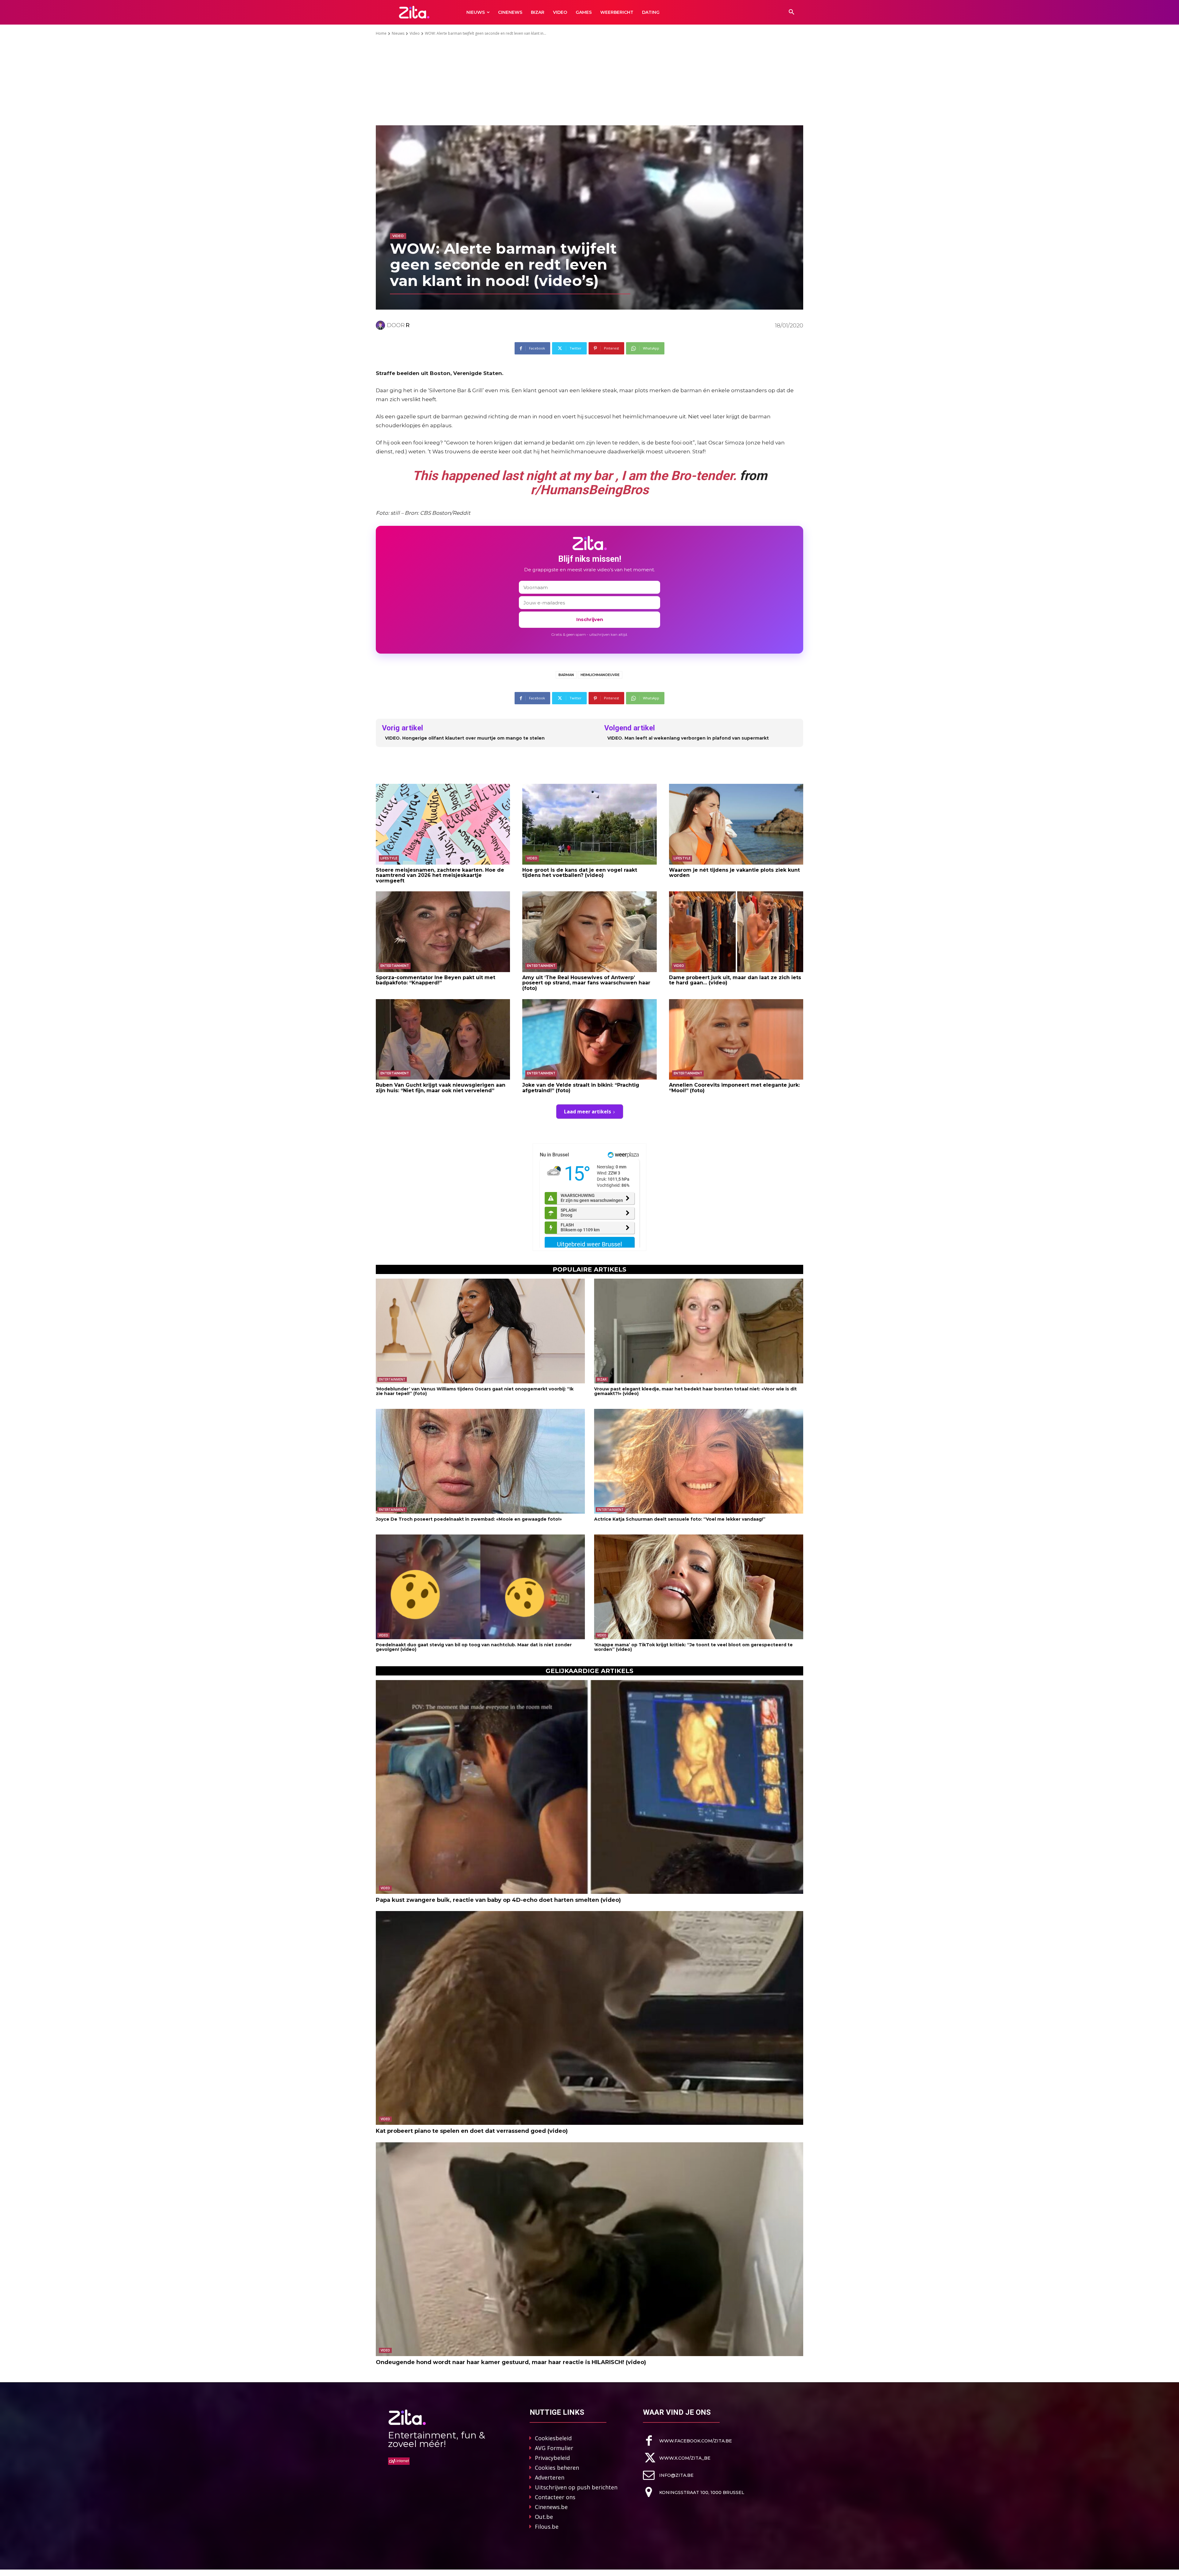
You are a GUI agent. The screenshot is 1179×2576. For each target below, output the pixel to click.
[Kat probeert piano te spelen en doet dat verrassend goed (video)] (589, 2018)
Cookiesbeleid (553, 2438)
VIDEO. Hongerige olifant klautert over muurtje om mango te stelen (465, 738)
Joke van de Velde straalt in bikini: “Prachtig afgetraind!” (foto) (581, 1088)
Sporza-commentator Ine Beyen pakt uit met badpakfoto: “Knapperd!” (436, 980)
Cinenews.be (551, 2507)
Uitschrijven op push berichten (576, 2487)
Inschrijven (590, 619)
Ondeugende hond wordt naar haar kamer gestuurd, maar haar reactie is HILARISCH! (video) (511, 2362)
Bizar (602, 1379)
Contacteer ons (555, 2497)
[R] (381, 325)
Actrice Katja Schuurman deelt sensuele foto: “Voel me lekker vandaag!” (680, 1519)
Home (381, 33)
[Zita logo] (414, 12)
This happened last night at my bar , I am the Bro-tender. (574, 476)
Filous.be (547, 2527)
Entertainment (395, 966)
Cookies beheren (557, 2468)
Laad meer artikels (588, 1112)
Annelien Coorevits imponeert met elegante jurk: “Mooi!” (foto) (734, 1088)
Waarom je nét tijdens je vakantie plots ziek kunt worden (734, 873)
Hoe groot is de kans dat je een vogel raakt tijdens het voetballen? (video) (580, 873)
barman (566, 675)
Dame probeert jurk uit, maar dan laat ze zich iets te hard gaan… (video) (735, 980)
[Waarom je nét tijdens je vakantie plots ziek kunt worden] (736, 824)
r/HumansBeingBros (590, 490)
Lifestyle (389, 858)
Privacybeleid (552, 2458)
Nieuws (398, 33)
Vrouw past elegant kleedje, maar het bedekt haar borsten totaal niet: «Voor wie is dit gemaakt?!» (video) (695, 1391)
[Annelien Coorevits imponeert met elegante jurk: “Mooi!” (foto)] (736, 1039)
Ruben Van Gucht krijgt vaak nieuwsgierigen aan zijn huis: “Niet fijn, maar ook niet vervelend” (441, 1088)
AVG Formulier (554, 2448)
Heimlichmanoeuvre (600, 675)
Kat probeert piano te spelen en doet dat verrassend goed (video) (472, 2131)
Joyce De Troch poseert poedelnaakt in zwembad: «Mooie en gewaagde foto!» (469, 1519)
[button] (792, 12)
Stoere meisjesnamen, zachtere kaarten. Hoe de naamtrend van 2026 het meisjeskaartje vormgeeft (440, 875)
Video (415, 33)
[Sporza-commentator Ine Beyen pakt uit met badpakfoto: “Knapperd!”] (443, 932)
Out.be (544, 2517)
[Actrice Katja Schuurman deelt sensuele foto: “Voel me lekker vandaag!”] (699, 1461)
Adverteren (550, 2477)
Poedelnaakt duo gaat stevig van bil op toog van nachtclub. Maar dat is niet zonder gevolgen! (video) (474, 1647)
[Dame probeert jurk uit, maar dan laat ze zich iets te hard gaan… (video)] (736, 932)
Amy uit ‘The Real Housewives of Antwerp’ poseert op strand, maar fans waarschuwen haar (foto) (586, 983)
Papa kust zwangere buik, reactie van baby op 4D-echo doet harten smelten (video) (498, 1900)
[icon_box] (687, 2441)
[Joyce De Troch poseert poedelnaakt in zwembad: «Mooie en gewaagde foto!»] (480, 1461)
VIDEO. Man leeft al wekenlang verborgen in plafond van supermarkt (688, 738)
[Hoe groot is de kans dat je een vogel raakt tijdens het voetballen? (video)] (589, 824)
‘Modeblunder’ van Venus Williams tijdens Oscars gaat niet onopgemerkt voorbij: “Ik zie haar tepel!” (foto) (475, 1391)
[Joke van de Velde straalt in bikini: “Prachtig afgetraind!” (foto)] (589, 1039)
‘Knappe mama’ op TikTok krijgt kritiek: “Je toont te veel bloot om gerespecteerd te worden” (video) (693, 1647)
